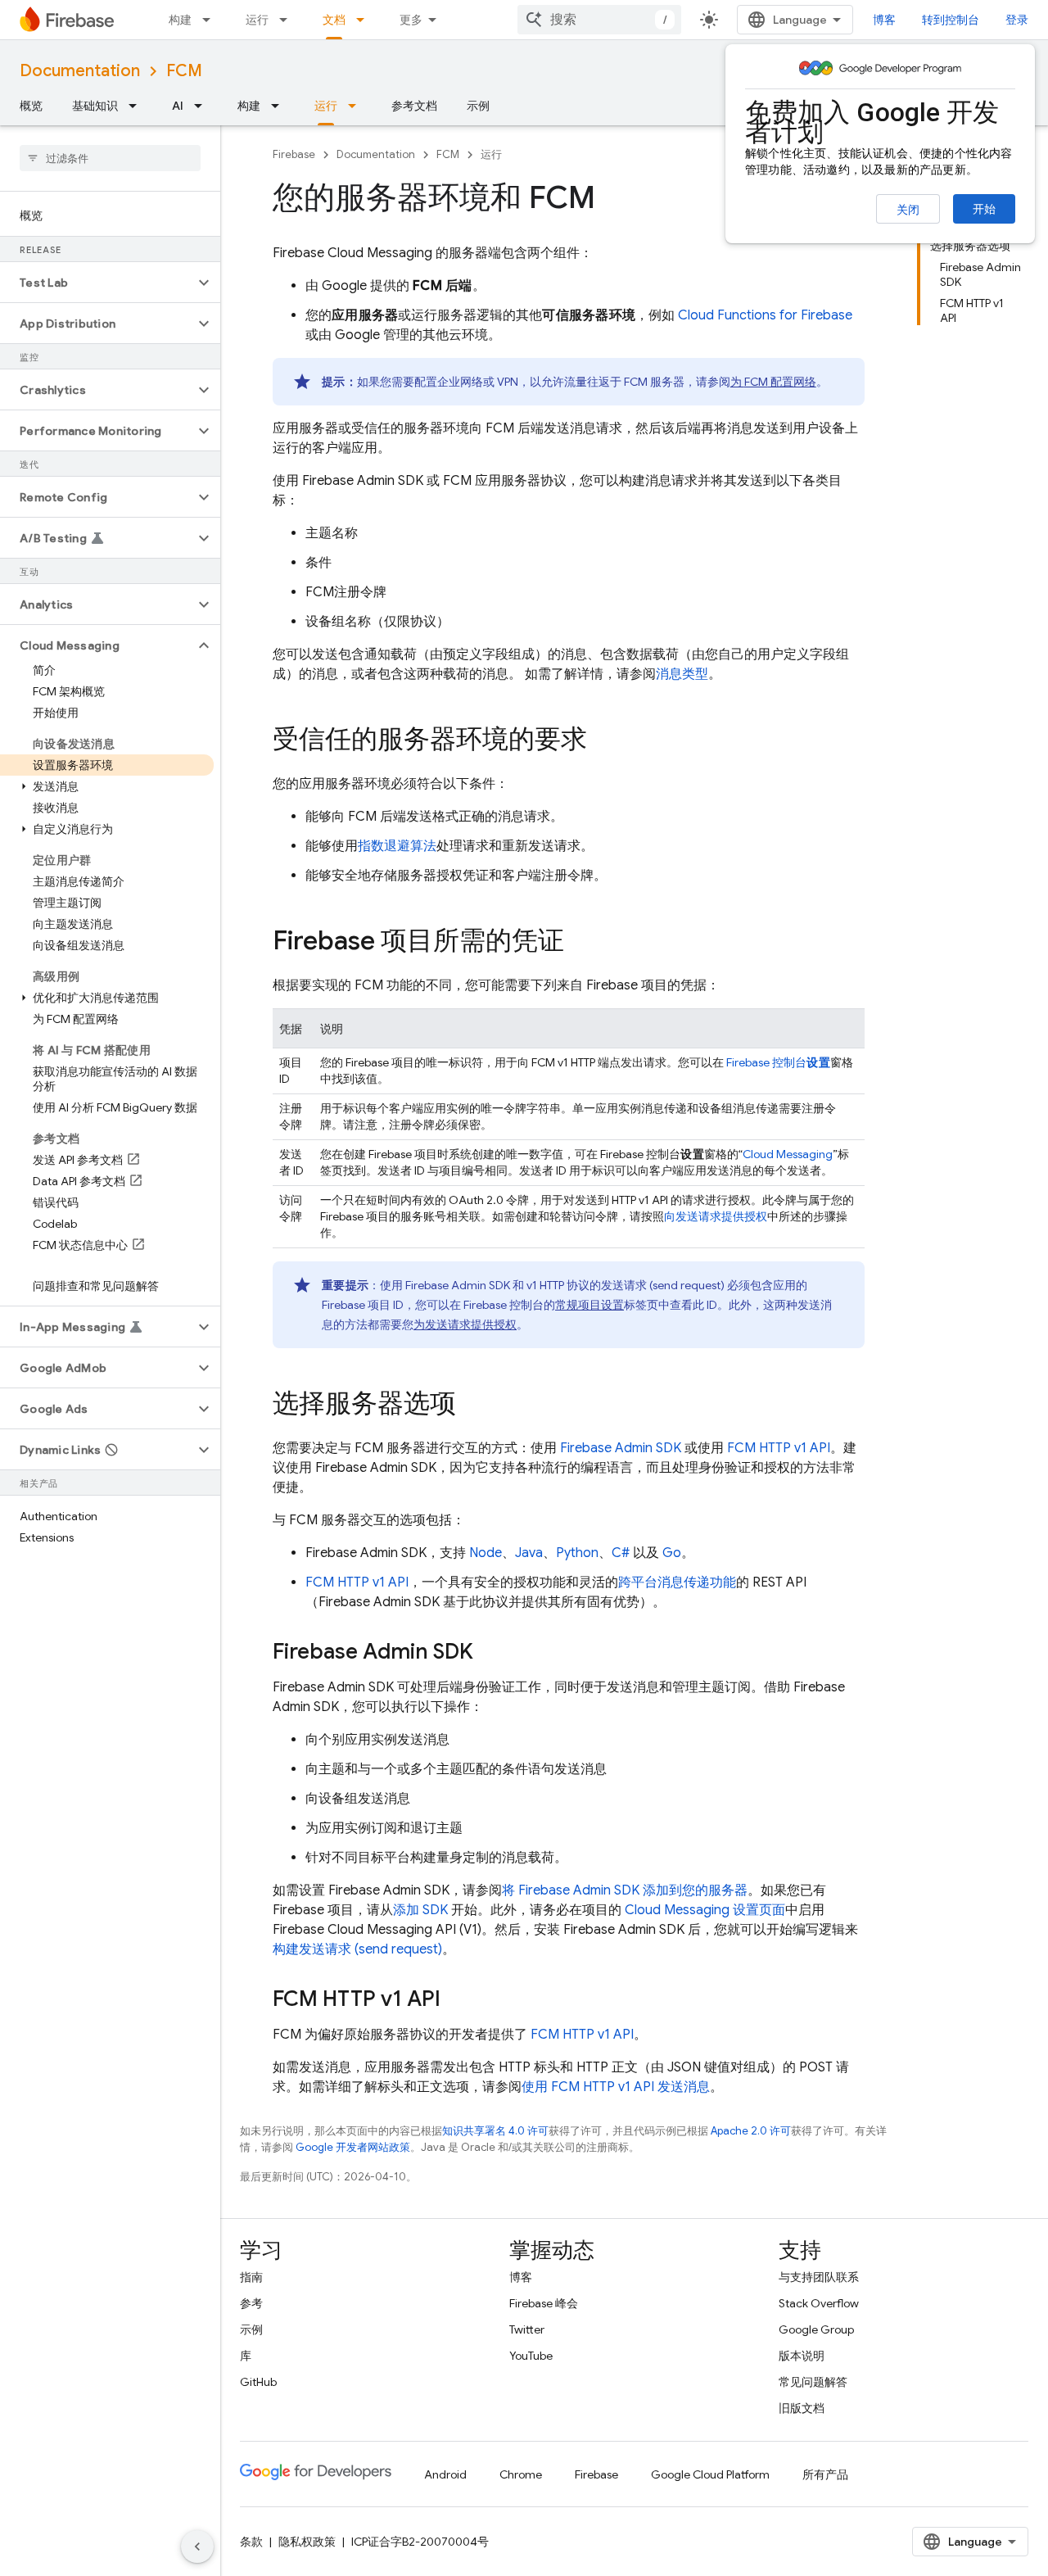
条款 (251, 2542)
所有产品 (825, 2474)
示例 (478, 106)
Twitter (527, 2329)
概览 (31, 106)
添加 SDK (420, 1910)
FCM (184, 71)
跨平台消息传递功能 (677, 1582)
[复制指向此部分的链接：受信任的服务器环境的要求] (603, 741)
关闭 (908, 210)
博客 (884, 20)
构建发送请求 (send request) (357, 1949)
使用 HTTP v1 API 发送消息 (616, 2087)
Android (445, 2474)
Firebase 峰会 (544, 2303)
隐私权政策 (307, 2542)
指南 (251, 2277)
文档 (334, 20)
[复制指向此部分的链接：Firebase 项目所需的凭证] (580, 943)
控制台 (778, 1062)
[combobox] (599, 20)
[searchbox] (110, 158)
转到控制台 (951, 20)
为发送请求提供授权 (465, 1324)
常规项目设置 (589, 1305)
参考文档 (414, 106)
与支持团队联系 (819, 2277)
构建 (180, 20)
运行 (257, 20)
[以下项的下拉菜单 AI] (203, 106)
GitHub (258, 2382)
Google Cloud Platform (710, 2474)
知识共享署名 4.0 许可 (495, 2131)
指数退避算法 (397, 846)
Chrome (521, 2474)
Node (486, 1553)
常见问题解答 (813, 2382)
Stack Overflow (819, 2303)
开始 (984, 209)
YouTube (531, 2356)
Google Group (816, 2329)
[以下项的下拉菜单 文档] (365, 20)
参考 (251, 2303)
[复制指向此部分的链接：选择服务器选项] (472, 1406)
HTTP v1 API (779, 1448)
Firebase (294, 154)
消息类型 (682, 674)
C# (621, 1553)
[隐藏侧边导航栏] (197, 2547)
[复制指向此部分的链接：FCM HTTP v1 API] (457, 2000)
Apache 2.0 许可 (751, 2131)
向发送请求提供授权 (716, 1216)
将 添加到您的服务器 (625, 1890)
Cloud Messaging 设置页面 (705, 1910)
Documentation (80, 71)
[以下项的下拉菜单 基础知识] (138, 106)
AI (178, 106)
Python (577, 1553)
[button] (97, 283)
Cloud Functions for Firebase (765, 315)
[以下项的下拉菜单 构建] (211, 20)
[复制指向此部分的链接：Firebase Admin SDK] (490, 1653)
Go (672, 1553)
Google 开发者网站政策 (353, 2147)
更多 (411, 20)
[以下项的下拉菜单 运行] (288, 20)
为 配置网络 (773, 382)
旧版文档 (802, 2408)
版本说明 (802, 2356)
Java (529, 1553)
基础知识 (95, 106)
